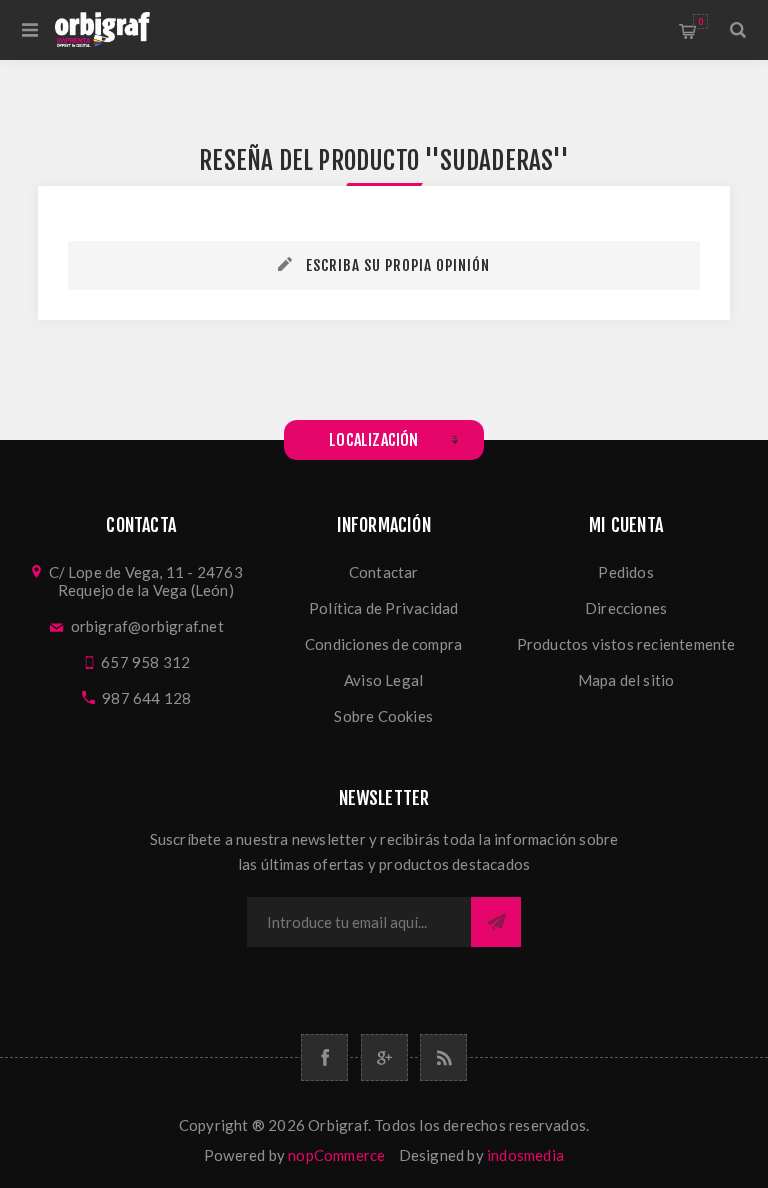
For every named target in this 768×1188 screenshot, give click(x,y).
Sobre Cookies (383, 716)
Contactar (384, 572)
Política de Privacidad (383, 608)
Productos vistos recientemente (626, 644)
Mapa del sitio (626, 680)
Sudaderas (496, 160)
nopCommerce (336, 1155)
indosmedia (525, 1155)
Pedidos (625, 572)
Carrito (700, 21)
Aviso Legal (383, 680)
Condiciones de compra (383, 644)
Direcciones (626, 608)
